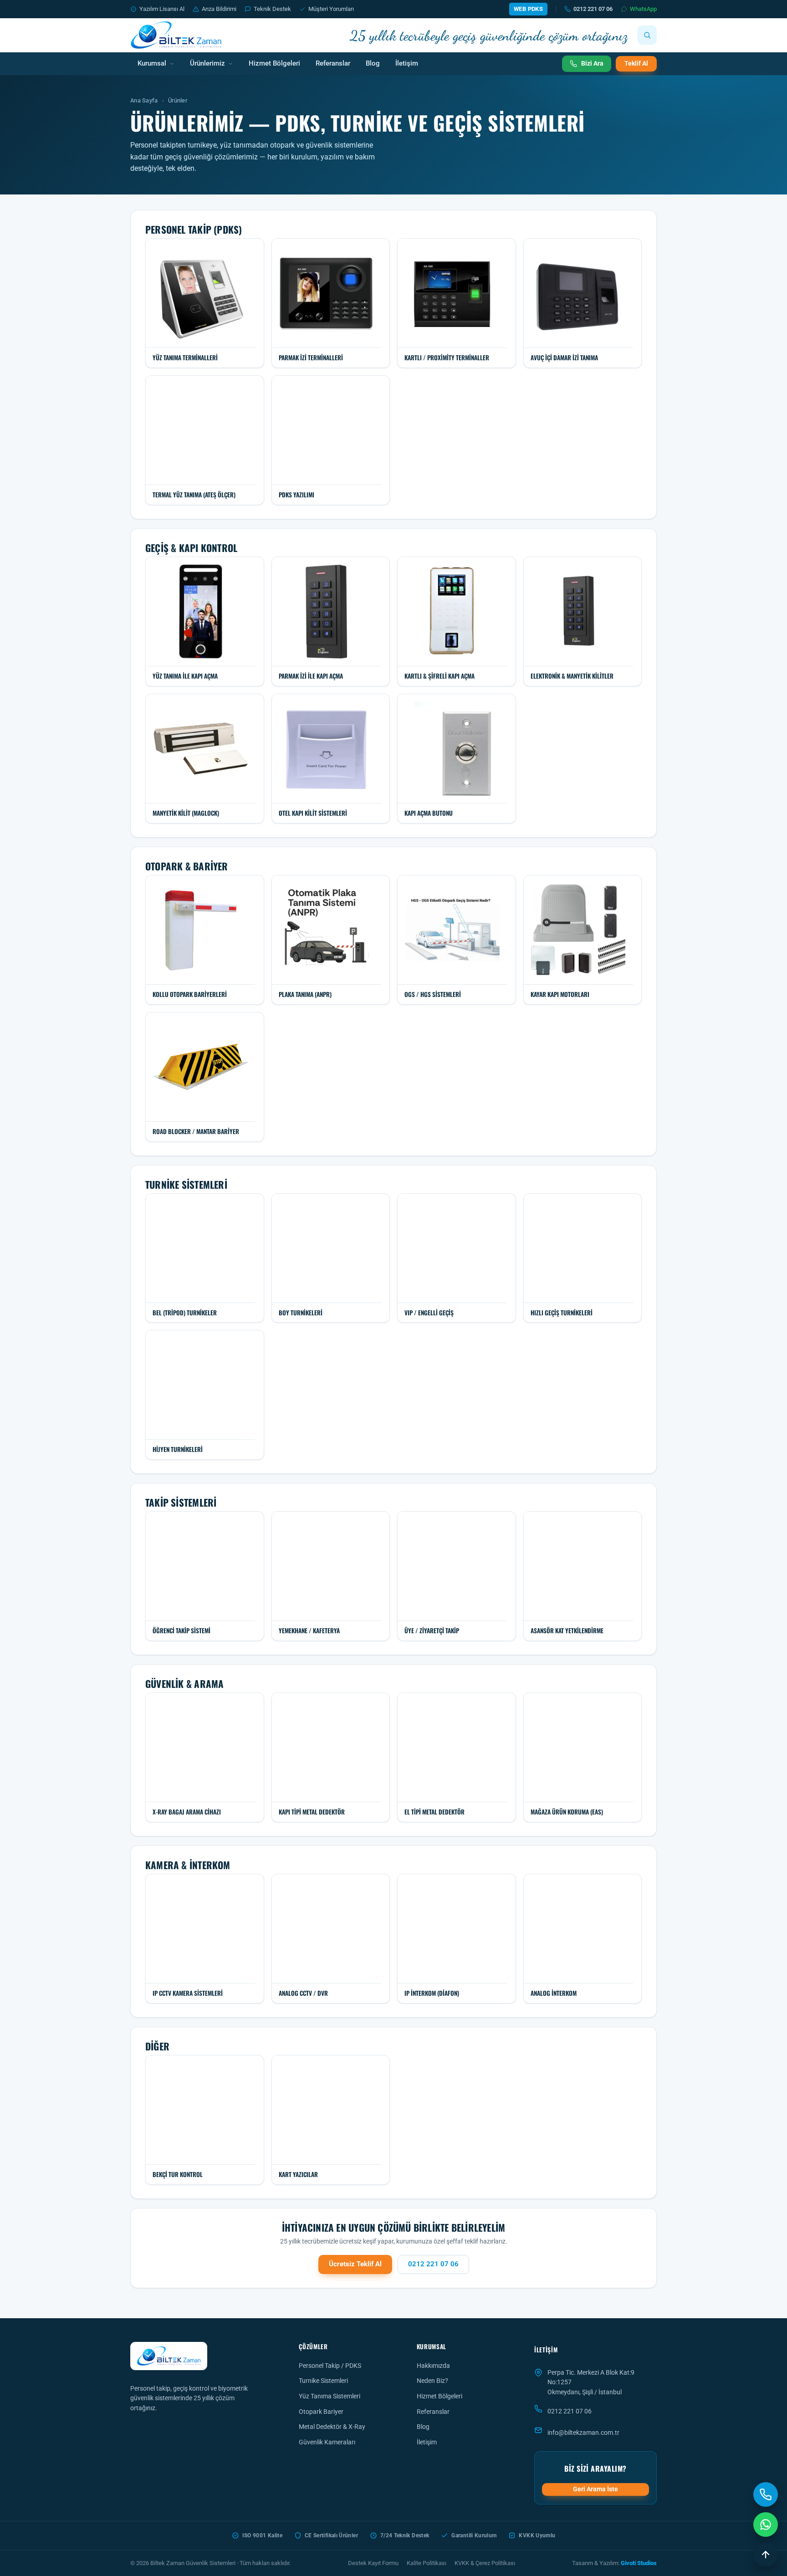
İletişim (407, 64)
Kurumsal (152, 64)
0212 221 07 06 (593, 9)
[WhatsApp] (766, 2525)
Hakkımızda (433, 2366)
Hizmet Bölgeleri (274, 64)
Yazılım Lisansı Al (162, 9)
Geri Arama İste (595, 2489)
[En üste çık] (766, 2555)
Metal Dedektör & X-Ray (332, 2427)
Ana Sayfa (144, 100)
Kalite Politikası (427, 2563)
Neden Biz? (432, 2381)
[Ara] (647, 35)
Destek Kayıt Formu (373, 2563)
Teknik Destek (272, 9)
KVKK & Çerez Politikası (485, 2563)
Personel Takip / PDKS (330, 2366)
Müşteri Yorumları (331, 9)
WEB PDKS (528, 9)
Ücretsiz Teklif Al (355, 2264)
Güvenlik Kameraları (327, 2442)
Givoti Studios (639, 2563)
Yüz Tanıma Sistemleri (330, 2396)
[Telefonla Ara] (766, 2494)
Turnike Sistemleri (323, 2381)
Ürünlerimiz (207, 64)
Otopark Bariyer (321, 2412)
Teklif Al (636, 63)
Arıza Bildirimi (219, 9)
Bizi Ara (592, 63)
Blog (373, 64)
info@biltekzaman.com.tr (583, 2433)
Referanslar (333, 64)
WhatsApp (643, 9)
